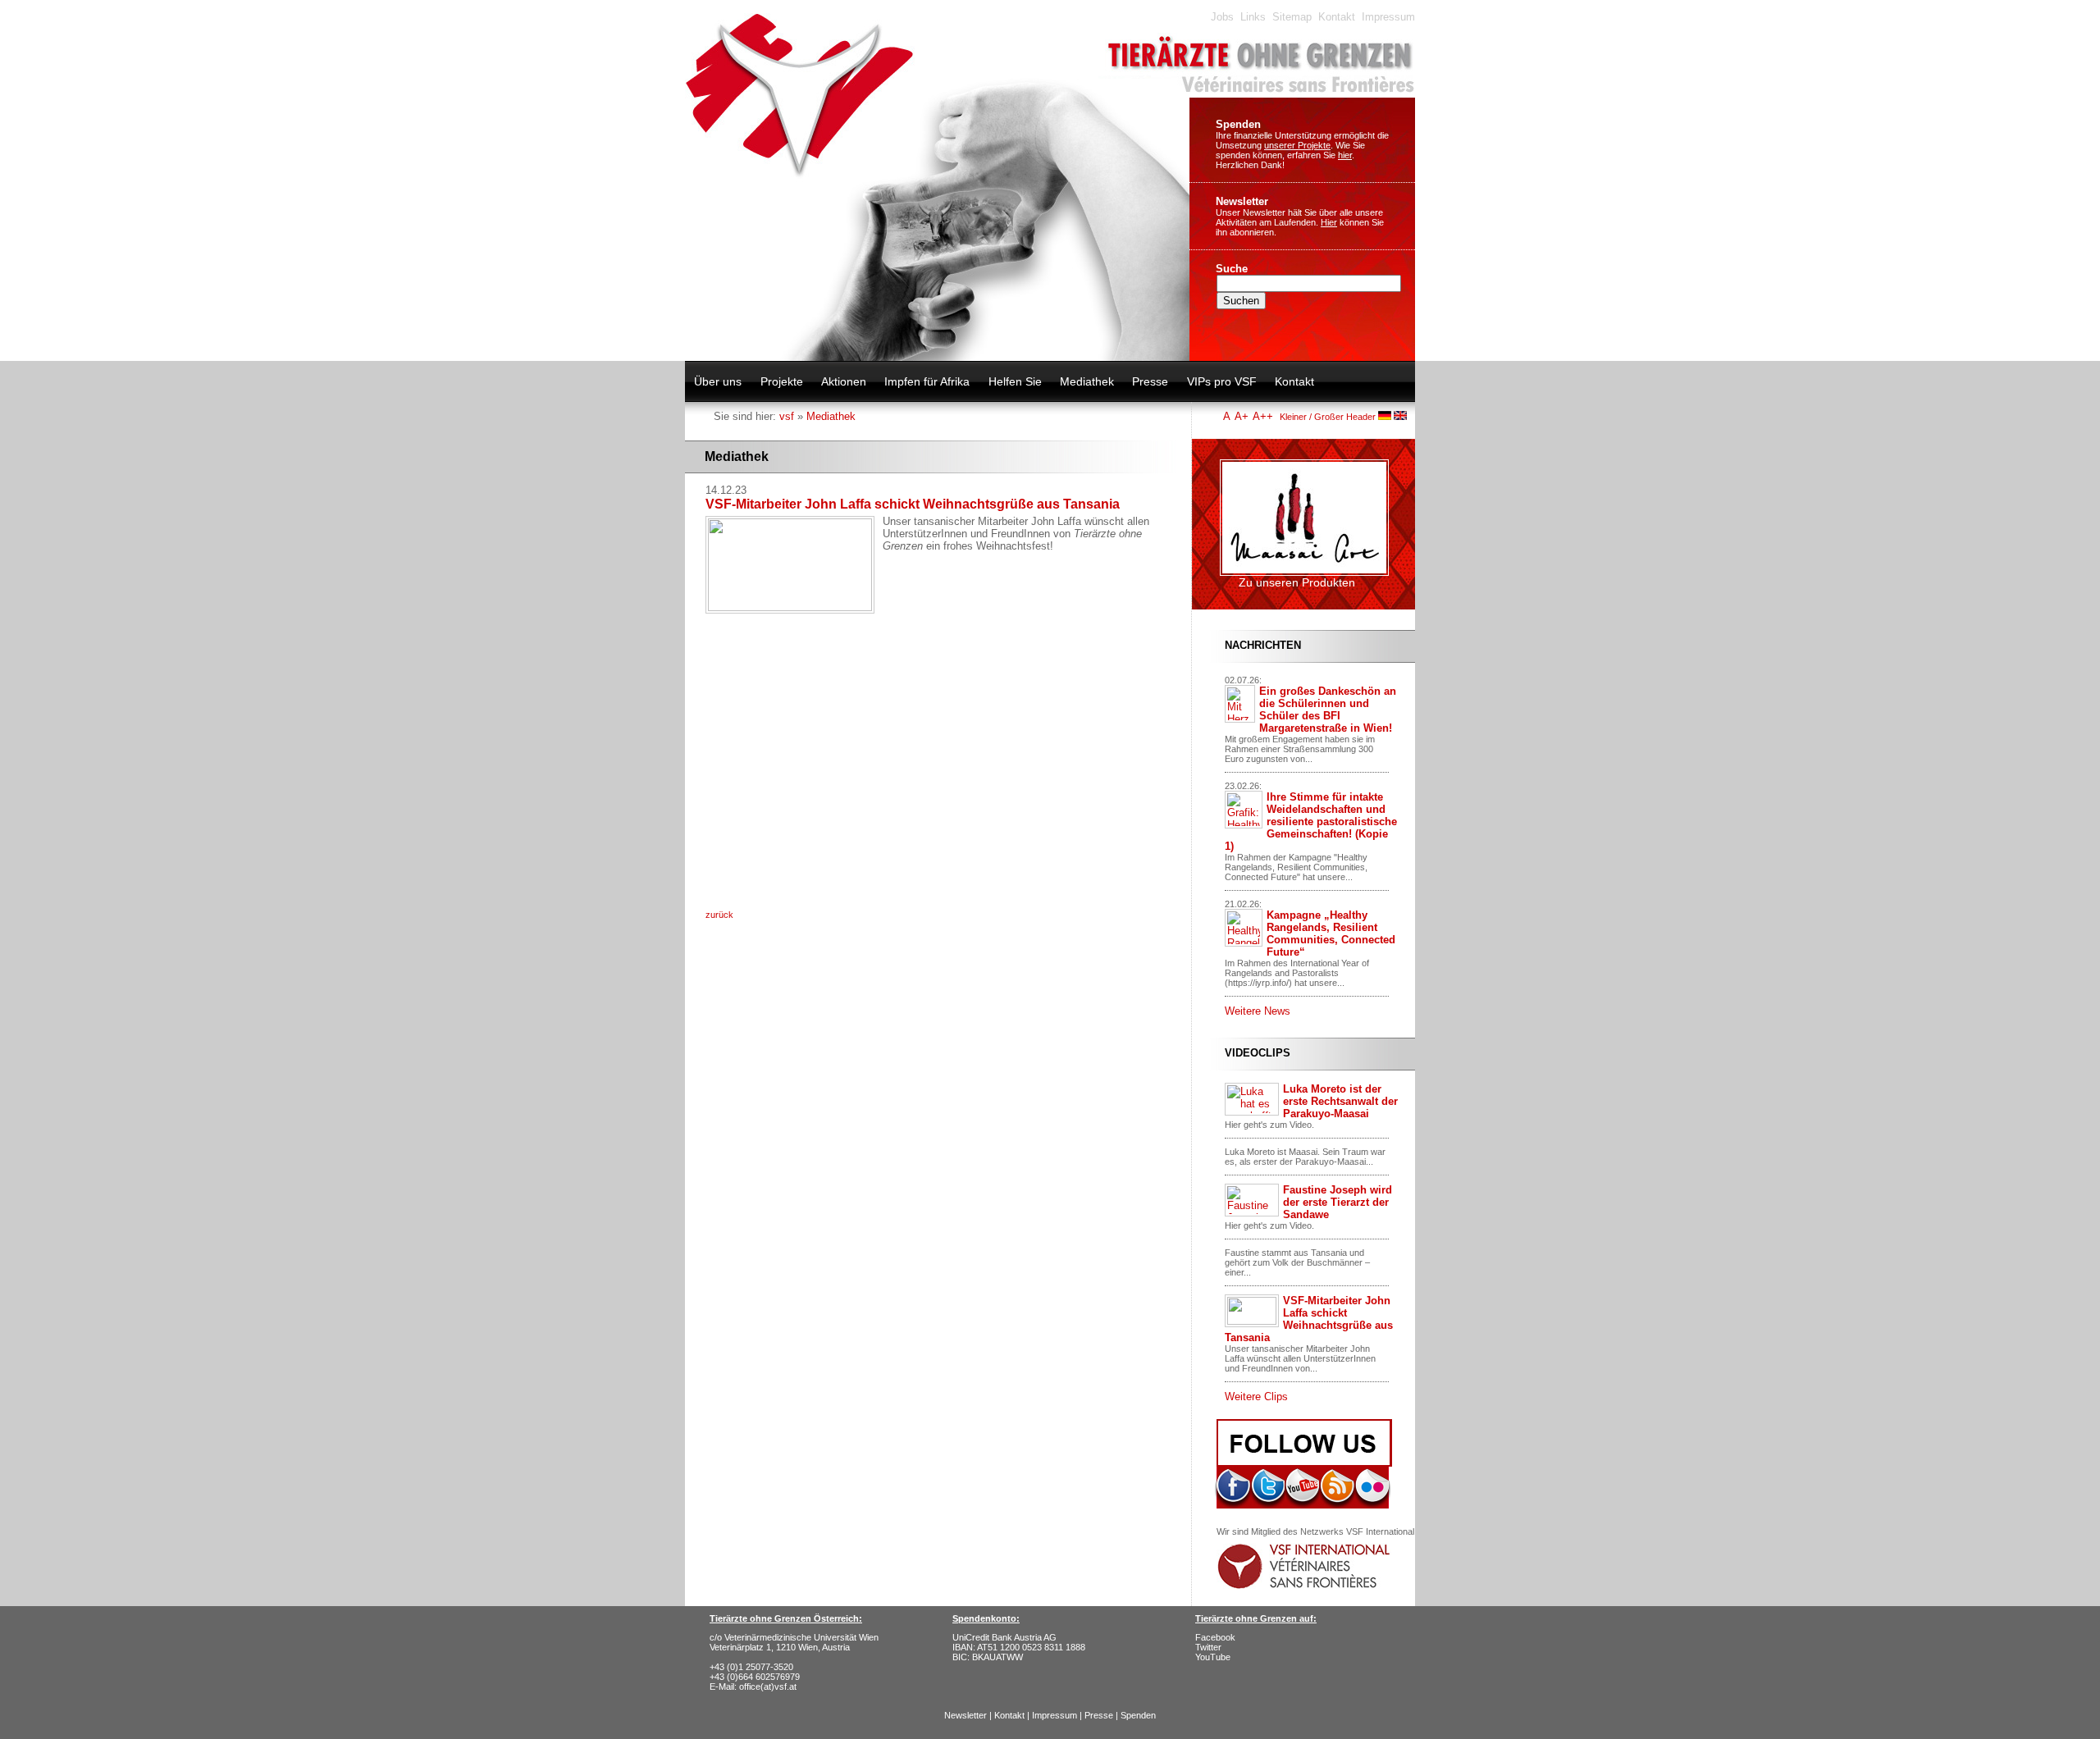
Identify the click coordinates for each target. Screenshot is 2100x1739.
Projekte (782, 381)
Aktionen (844, 381)
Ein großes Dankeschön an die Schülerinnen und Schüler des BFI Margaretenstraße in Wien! (1328, 710)
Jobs (1222, 17)
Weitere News (1258, 1011)
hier (1345, 155)
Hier (1329, 222)
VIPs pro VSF (1222, 381)
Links (1253, 17)
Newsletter (1242, 201)
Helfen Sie (1015, 381)
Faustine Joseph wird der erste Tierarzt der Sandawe (1338, 1202)
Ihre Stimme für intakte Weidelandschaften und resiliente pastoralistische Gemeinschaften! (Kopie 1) (1311, 822)
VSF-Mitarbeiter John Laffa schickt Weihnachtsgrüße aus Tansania (1309, 1319)
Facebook (1215, 1637)
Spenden (1238, 124)
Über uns (718, 381)
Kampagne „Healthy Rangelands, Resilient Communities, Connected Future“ (1331, 933)
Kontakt (1337, 17)
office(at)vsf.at (768, 1687)
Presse (1150, 381)
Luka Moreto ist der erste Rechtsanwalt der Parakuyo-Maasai (1340, 1101)
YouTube (1213, 1657)
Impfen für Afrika (927, 381)
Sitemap (1292, 17)
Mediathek (1087, 381)
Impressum (1388, 17)
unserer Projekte (1297, 145)
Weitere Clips (1256, 1397)
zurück (719, 915)
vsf (787, 416)
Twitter (1208, 1647)
